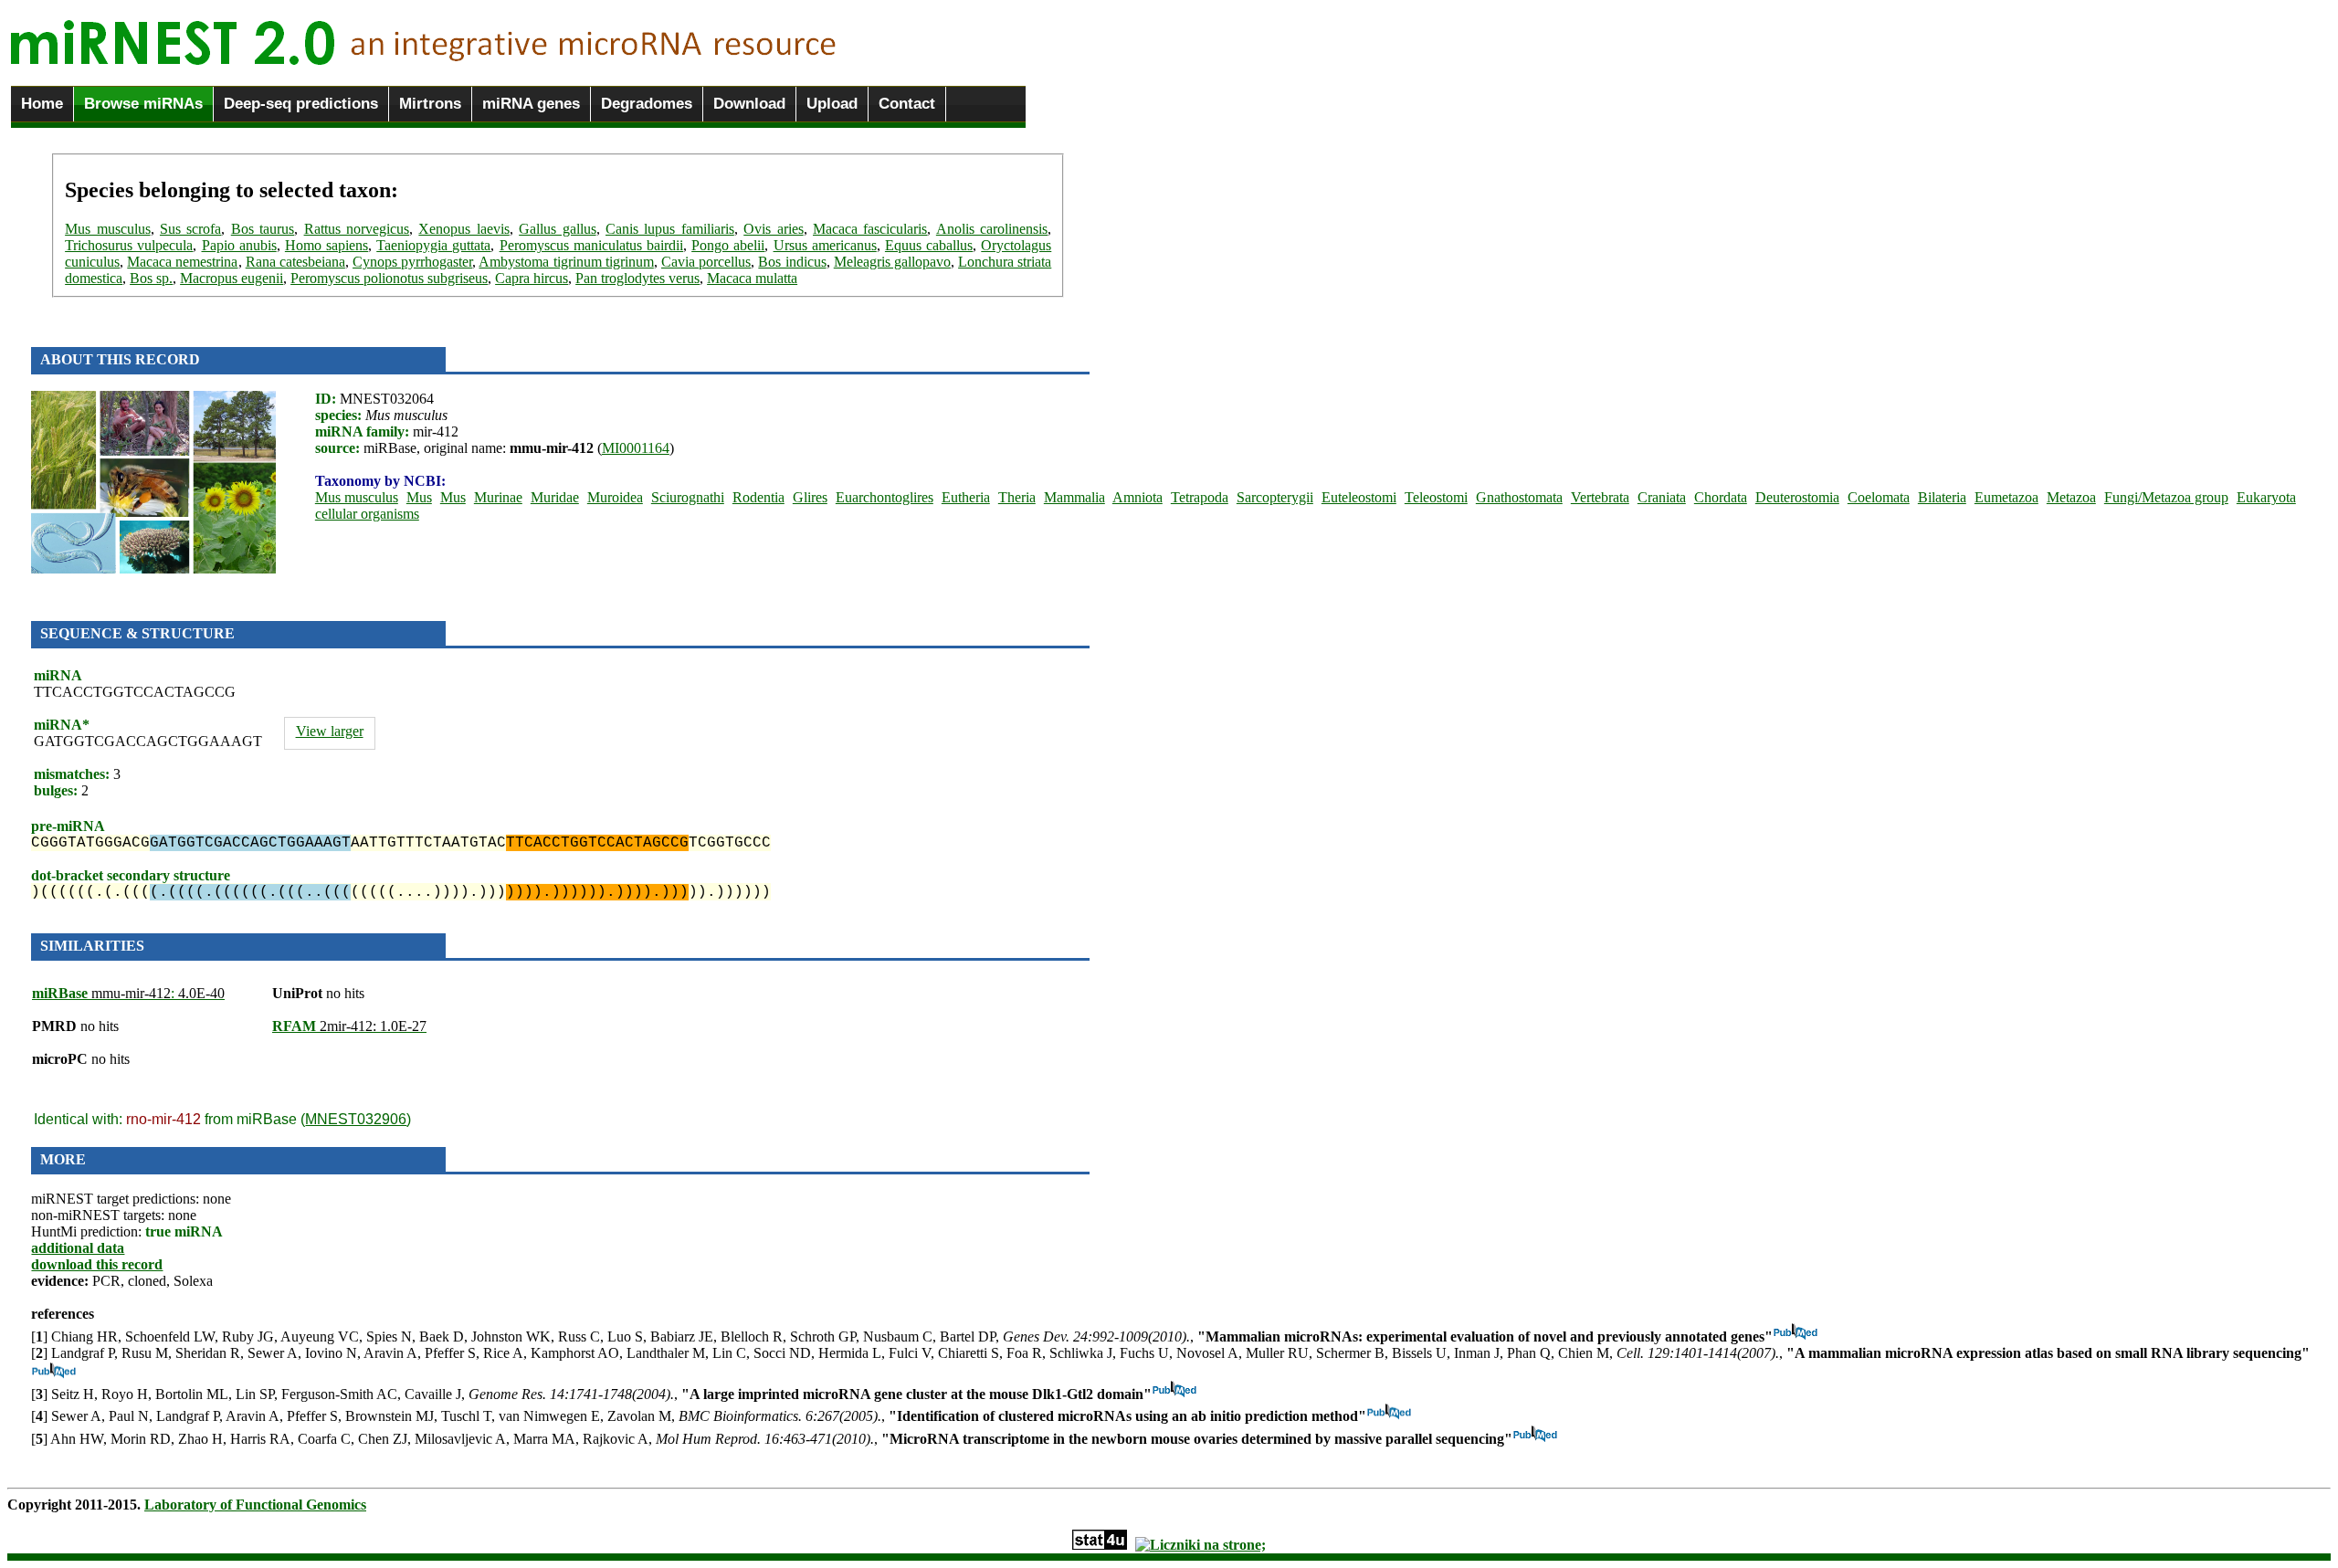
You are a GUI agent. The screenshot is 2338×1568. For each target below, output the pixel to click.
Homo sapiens (326, 245)
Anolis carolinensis (992, 229)
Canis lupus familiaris (670, 229)
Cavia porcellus (706, 262)
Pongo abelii (728, 245)
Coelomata (1879, 497)
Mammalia (1074, 497)
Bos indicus (792, 262)
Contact (907, 104)
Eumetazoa (2006, 497)
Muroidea (615, 497)
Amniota (1137, 497)
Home (42, 104)
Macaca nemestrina (182, 262)
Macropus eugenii (232, 278)
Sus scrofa (190, 229)
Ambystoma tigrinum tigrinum (566, 262)
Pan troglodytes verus (637, 278)
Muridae (555, 497)
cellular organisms (367, 514)
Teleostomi (1436, 497)
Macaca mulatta (752, 278)
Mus (419, 497)
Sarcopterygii (1275, 497)
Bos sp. (151, 278)
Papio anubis (239, 245)
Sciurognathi (688, 497)
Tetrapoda (1200, 497)
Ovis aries (773, 229)
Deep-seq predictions (301, 104)
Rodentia (758, 497)
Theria (1017, 497)
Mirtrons (430, 104)
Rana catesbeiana (295, 262)
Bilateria (1942, 497)
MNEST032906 (356, 1119)
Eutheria (966, 497)
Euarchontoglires (885, 497)
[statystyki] (1100, 1545)
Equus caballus (929, 245)
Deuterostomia (1797, 497)
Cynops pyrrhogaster (412, 262)
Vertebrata (1600, 497)
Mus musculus (107, 229)
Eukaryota (2266, 497)
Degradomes (647, 104)
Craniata (1662, 497)
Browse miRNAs (143, 104)
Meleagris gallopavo (892, 262)
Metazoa (2071, 497)
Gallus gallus (557, 229)
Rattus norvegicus (357, 229)
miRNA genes (531, 104)
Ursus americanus (825, 245)
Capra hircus (532, 278)
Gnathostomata (1519, 497)
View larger (330, 731)
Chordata (1721, 497)
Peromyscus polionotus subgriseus (389, 278)
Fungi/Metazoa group (2166, 497)
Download (749, 104)
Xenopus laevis (463, 229)
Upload (832, 104)
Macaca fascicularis (870, 229)
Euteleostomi (1359, 497)
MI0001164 (636, 448)
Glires (810, 497)
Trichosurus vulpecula (129, 245)
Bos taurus (263, 229)
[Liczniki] (1201, 1545)
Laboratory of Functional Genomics (255, 1505)
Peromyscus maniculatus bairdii (591, 245)
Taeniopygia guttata (433, 245)
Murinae (498, 497)
